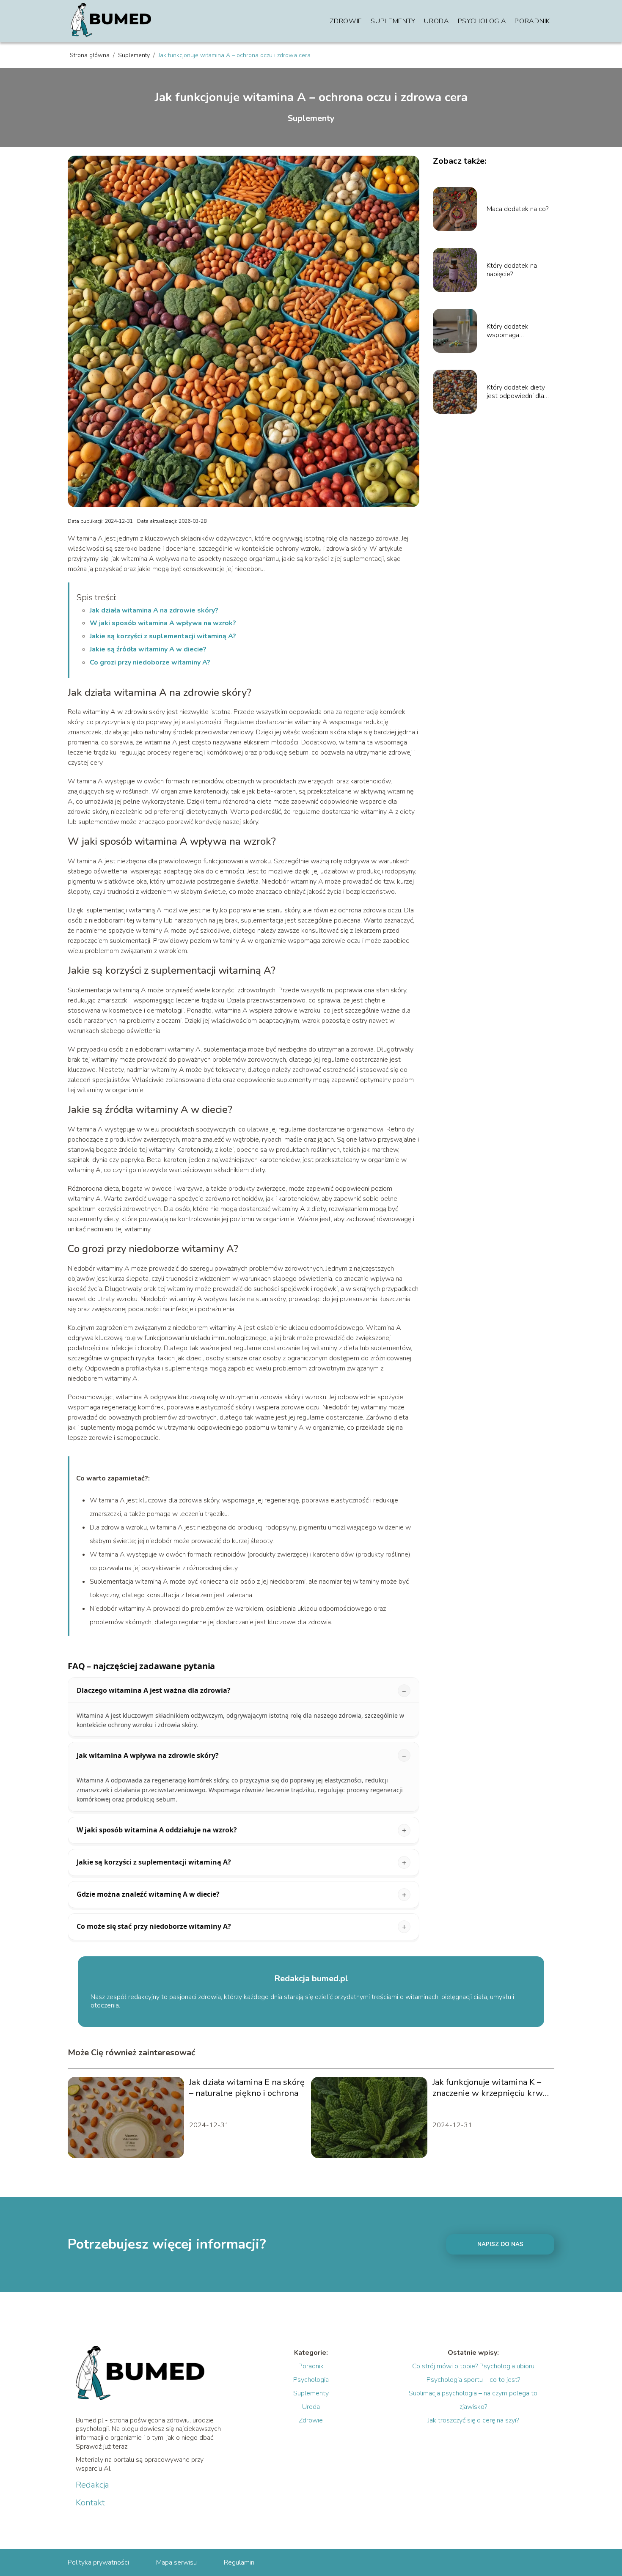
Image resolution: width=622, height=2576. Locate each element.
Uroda (437, 21)
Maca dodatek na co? (517, 209)
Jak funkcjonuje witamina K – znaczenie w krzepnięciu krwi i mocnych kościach (491, 2088)
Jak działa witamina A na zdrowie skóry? (154, 610)
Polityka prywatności (98, 2562)
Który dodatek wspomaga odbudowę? (508, 331)
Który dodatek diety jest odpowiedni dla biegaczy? (516, 392)
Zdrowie (346, 21)
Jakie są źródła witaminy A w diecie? (148, 649)
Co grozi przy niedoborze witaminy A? (150, 662)
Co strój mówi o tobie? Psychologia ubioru (473, 2366)
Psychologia (482, 21)
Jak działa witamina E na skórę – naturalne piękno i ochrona (247, 2088)
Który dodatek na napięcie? (512, 270)
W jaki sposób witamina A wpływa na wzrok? (163, 623)
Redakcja (92, 2485)
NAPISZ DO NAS (500, 2244)
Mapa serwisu (176, 2562)
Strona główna (91, 55)
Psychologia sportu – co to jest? (473, 2380)
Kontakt (90, 2503)
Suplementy (393, 21)
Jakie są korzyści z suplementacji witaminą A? (163, 636)
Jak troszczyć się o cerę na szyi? (473, 2420)
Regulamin (239, 2562)
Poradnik (532, 21)
